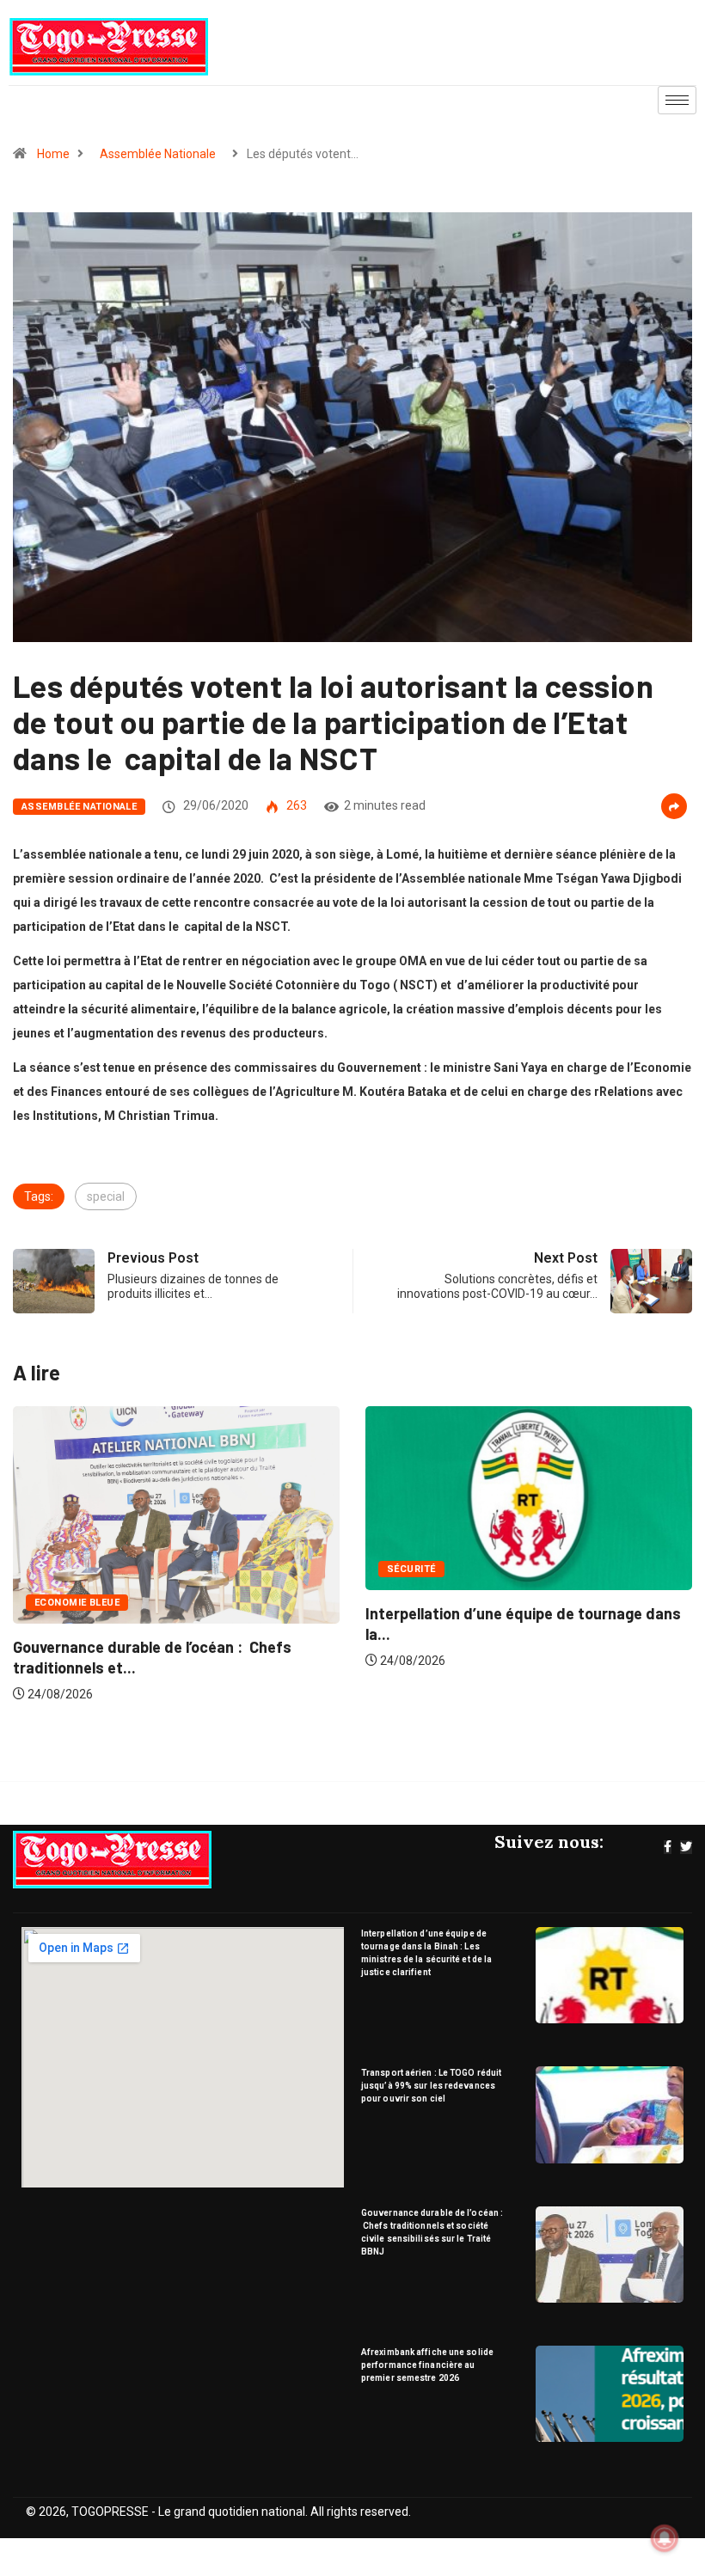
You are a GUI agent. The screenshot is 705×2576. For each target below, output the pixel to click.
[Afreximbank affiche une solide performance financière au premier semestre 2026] (610, 2394)
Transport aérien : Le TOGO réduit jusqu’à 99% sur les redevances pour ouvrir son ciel (431, 2086)
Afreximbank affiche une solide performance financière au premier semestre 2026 (427, 2365)
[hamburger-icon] (677, 100)
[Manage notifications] (665, 2538)
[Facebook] (668, 1847)
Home (53, 154)
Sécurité (76, 1569)
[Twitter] (686, 1847)
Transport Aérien (453, 1586)
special (106, 1196)
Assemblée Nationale (158, 154)
